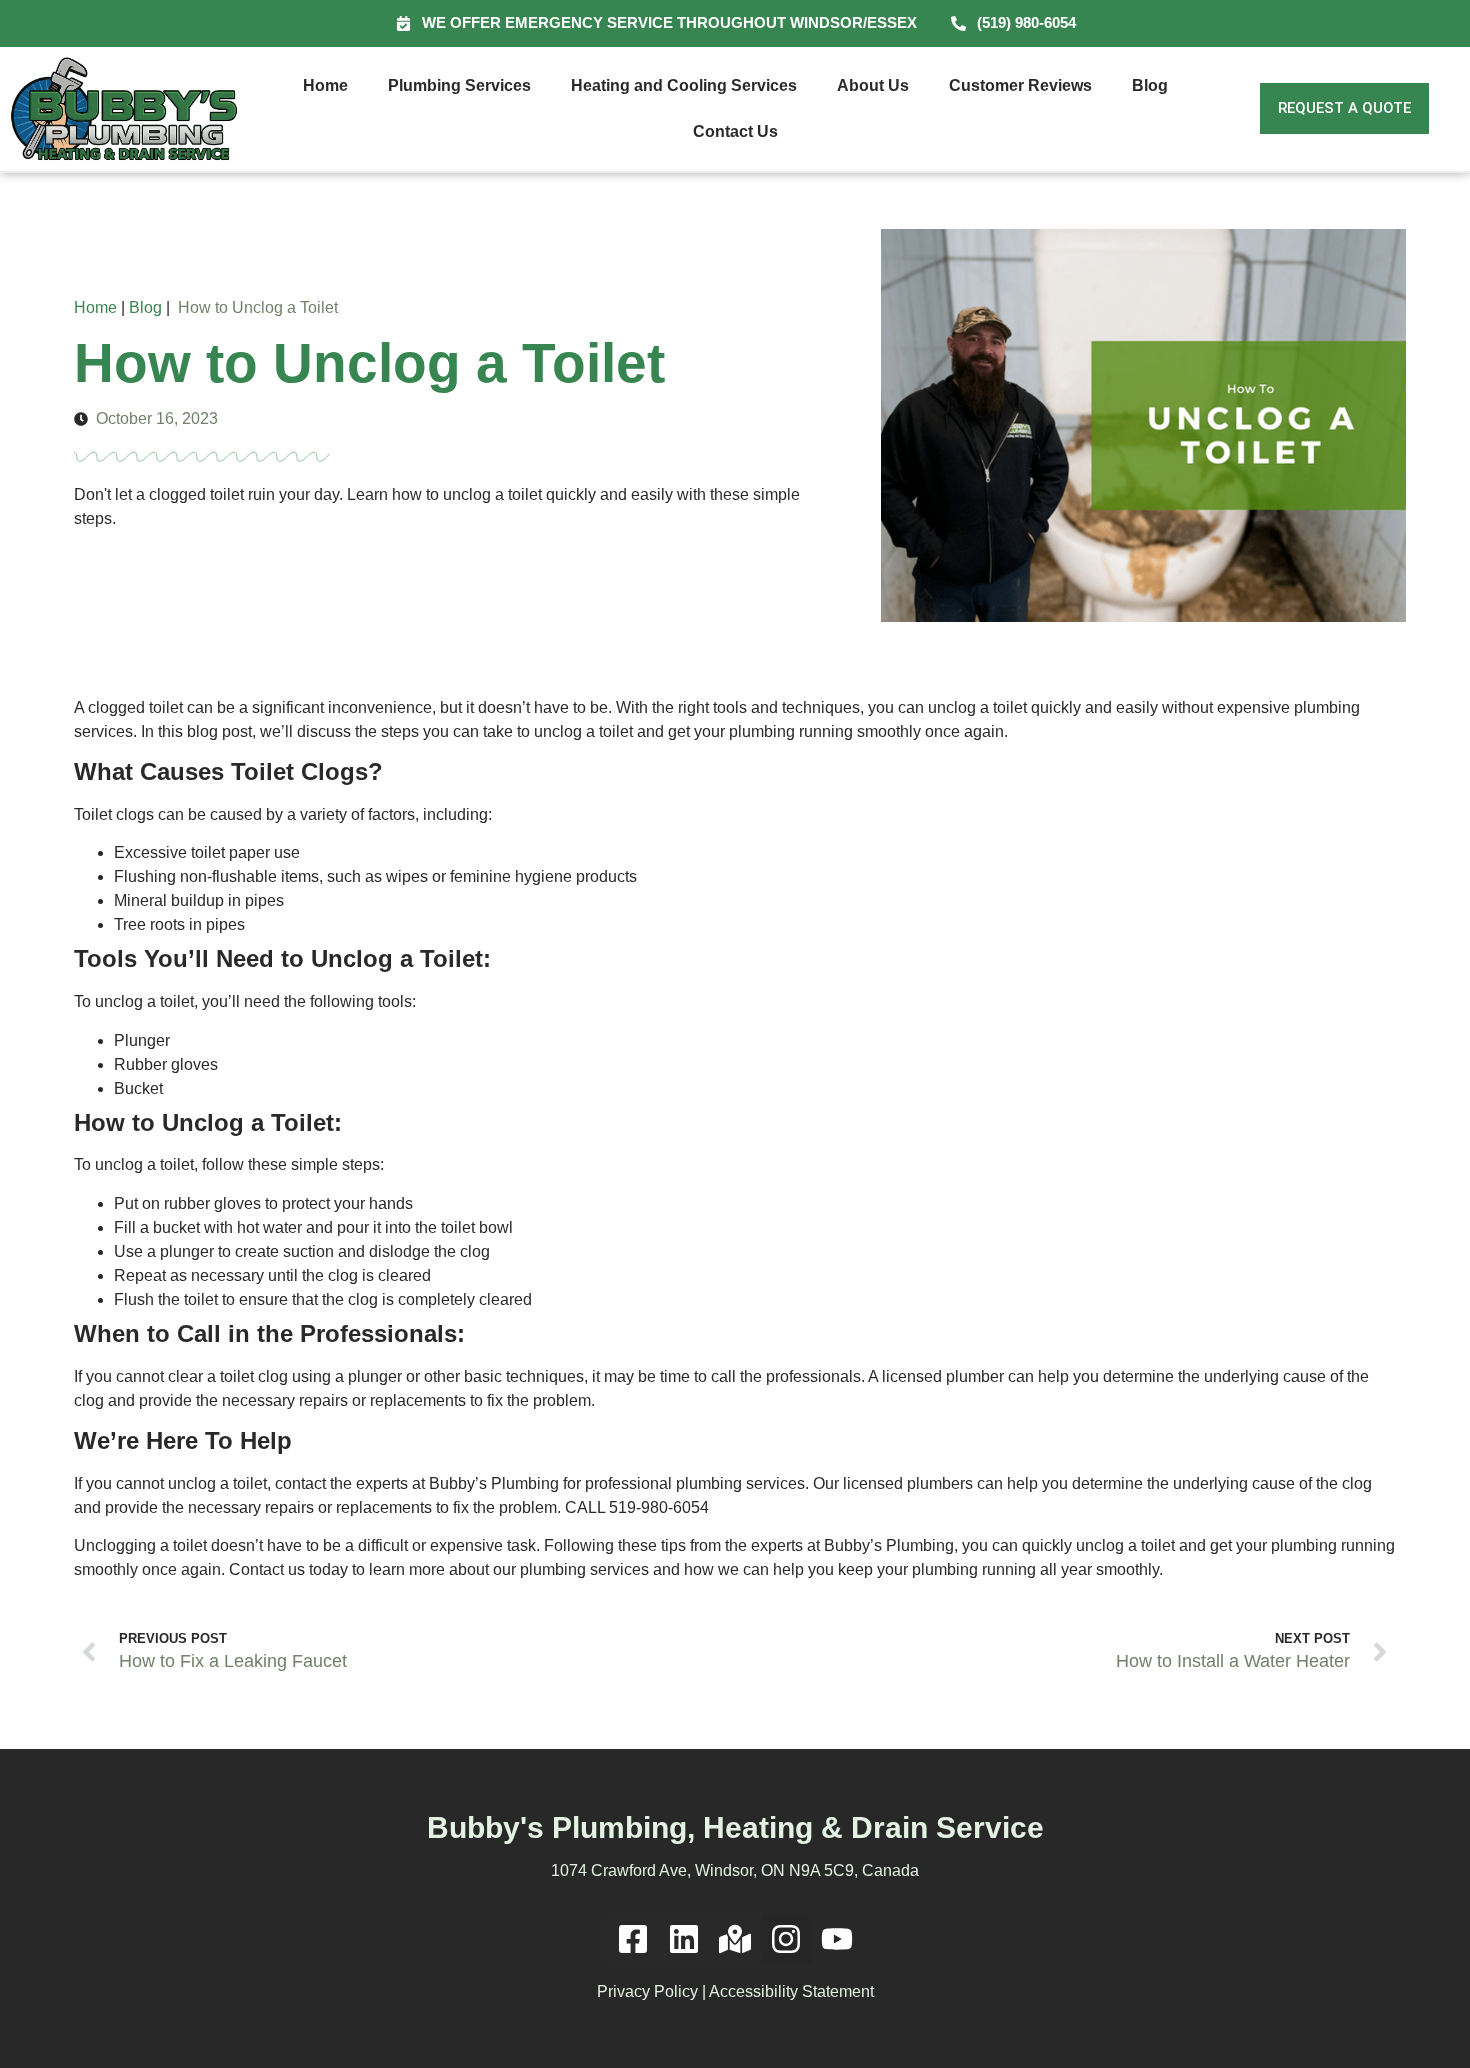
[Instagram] (786, 1938)
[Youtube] (837, 1938)
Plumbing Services (459, 85)
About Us (873, 85)
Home (325, 85)
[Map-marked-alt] (734, 1938)
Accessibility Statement (791, 1991)
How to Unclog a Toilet (258, 307)
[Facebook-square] (632, 1938)
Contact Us (735, 131)
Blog (1150, 85)
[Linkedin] (683, 1938)
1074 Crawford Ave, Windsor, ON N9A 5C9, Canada (735, 1870)
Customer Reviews (1020, 85)
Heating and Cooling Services (684, 85)
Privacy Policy (647, 1991)
